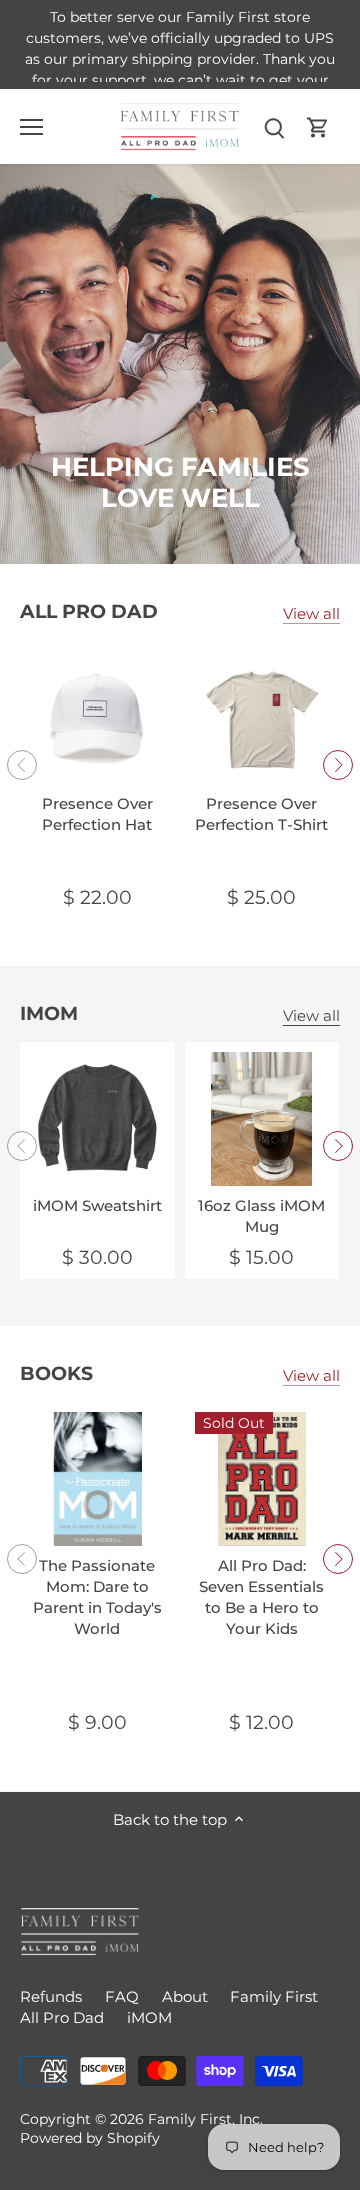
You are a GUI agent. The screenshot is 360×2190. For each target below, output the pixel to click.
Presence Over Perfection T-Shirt (261, 814)
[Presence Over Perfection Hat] (97, 717)
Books (56, 1373)
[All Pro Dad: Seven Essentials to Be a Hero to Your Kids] (262, 1479)
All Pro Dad (89, 611)
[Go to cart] (318, 126)
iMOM (49, 1013)
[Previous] (22, 765)
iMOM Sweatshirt (97, 1205)
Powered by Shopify (90, 2138)
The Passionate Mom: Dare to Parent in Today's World (97, 1597)
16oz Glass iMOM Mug (261, 1216)
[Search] (274, 126)
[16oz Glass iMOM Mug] (262, 1119)
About (185, 1996)
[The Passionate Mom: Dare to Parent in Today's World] (97, 1479)
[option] (180, 364)
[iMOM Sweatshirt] (97, 1119)
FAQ (122, 1996)
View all (311, 613)
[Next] (338, 765)
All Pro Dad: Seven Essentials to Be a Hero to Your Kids (261, 1597)
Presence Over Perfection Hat (97, 814)
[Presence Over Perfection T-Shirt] (262, 717)
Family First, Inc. (205, 2119)
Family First (274, 1996)
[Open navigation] (31, 127)
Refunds (51, 1996)
